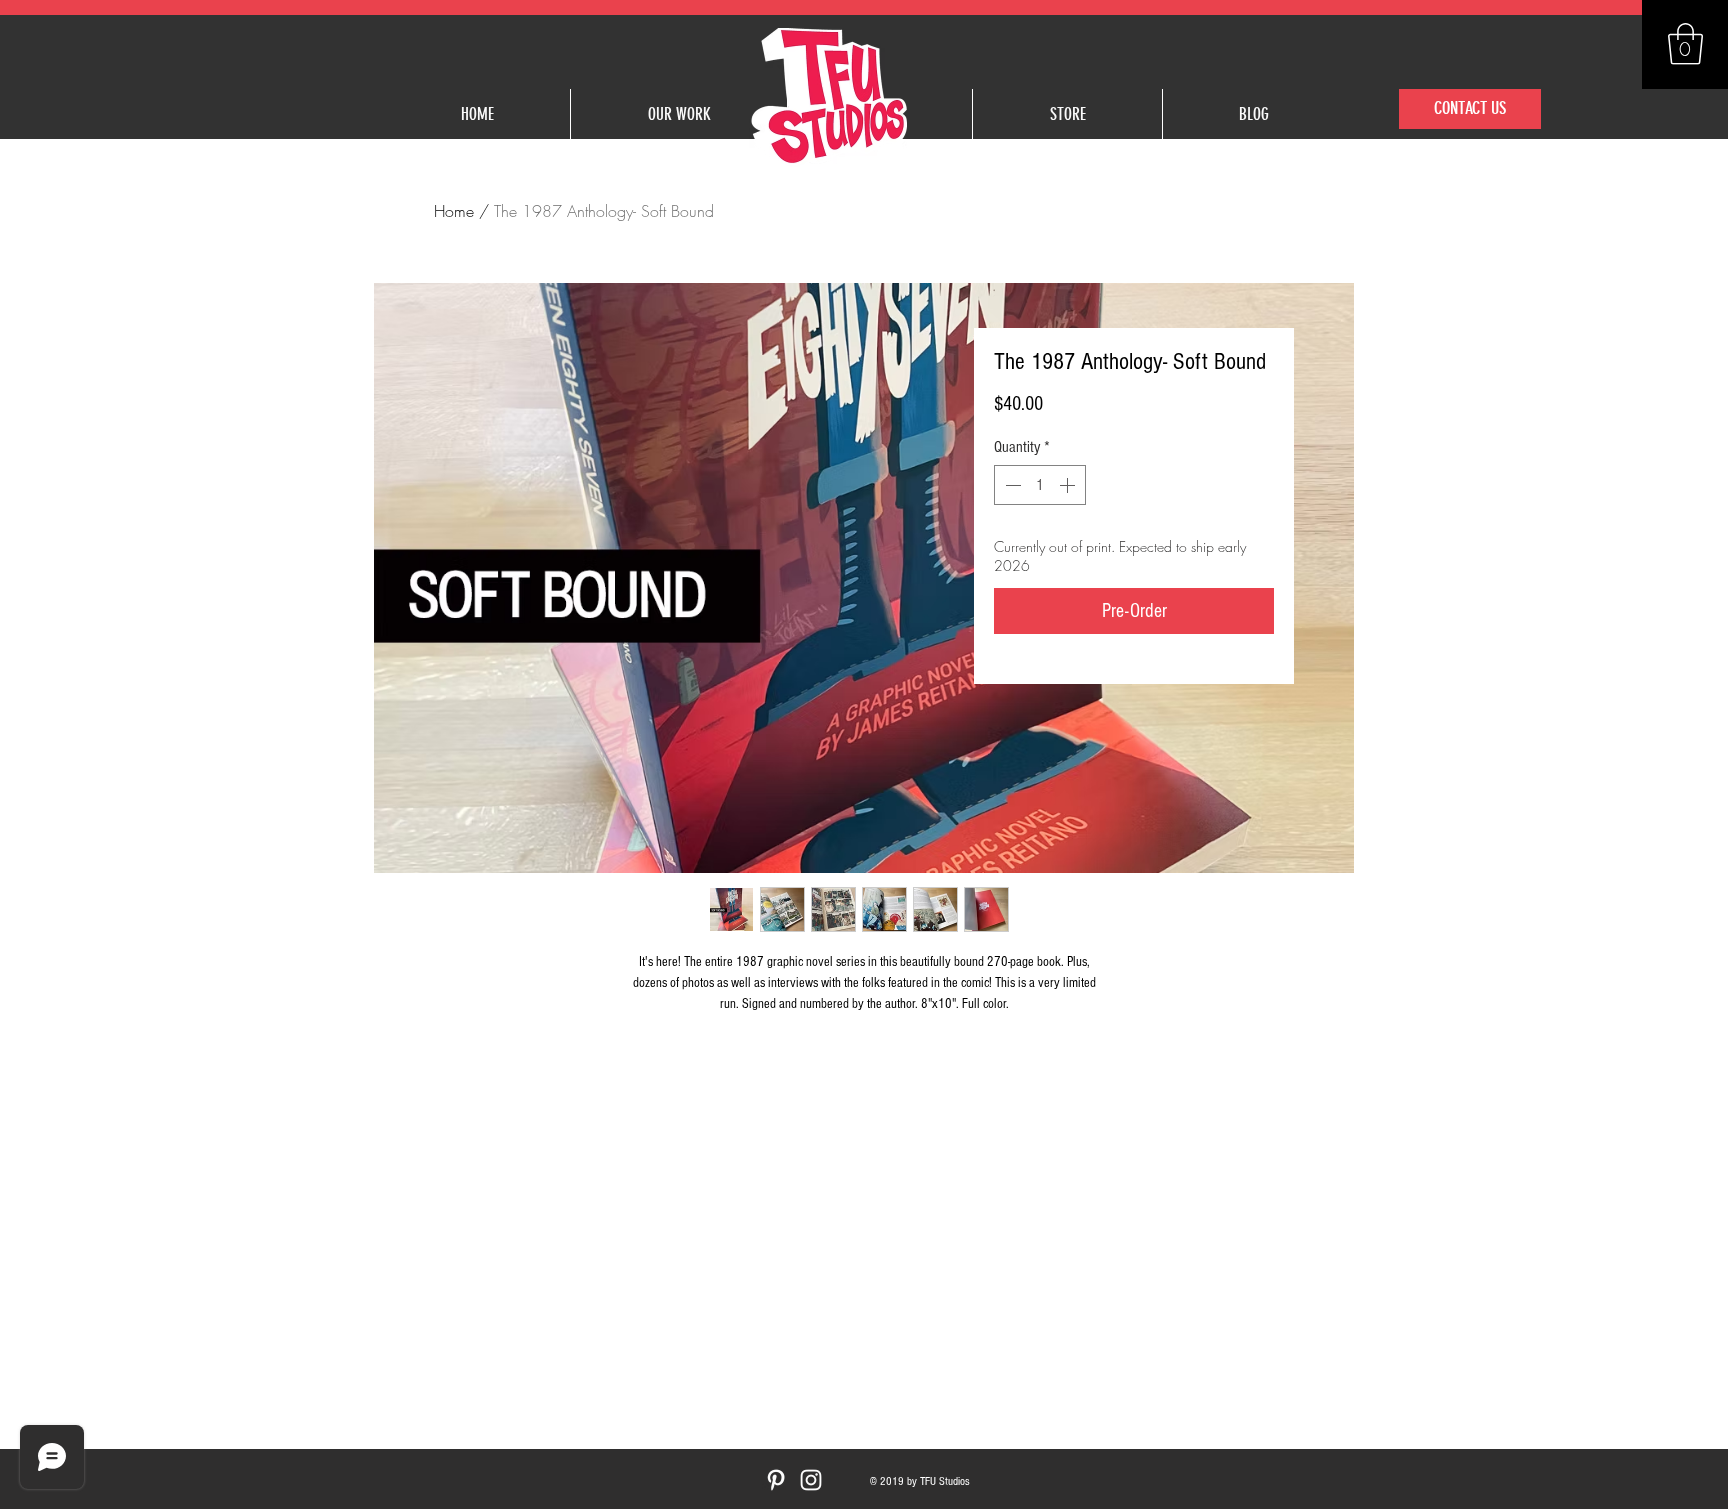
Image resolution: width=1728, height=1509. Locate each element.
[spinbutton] (1040, 485)
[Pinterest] (776, 1480)
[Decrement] (1011, 485)
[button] (1685, 44)
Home (454, 211)
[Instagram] (811, 1480)
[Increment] (1069, 485)
